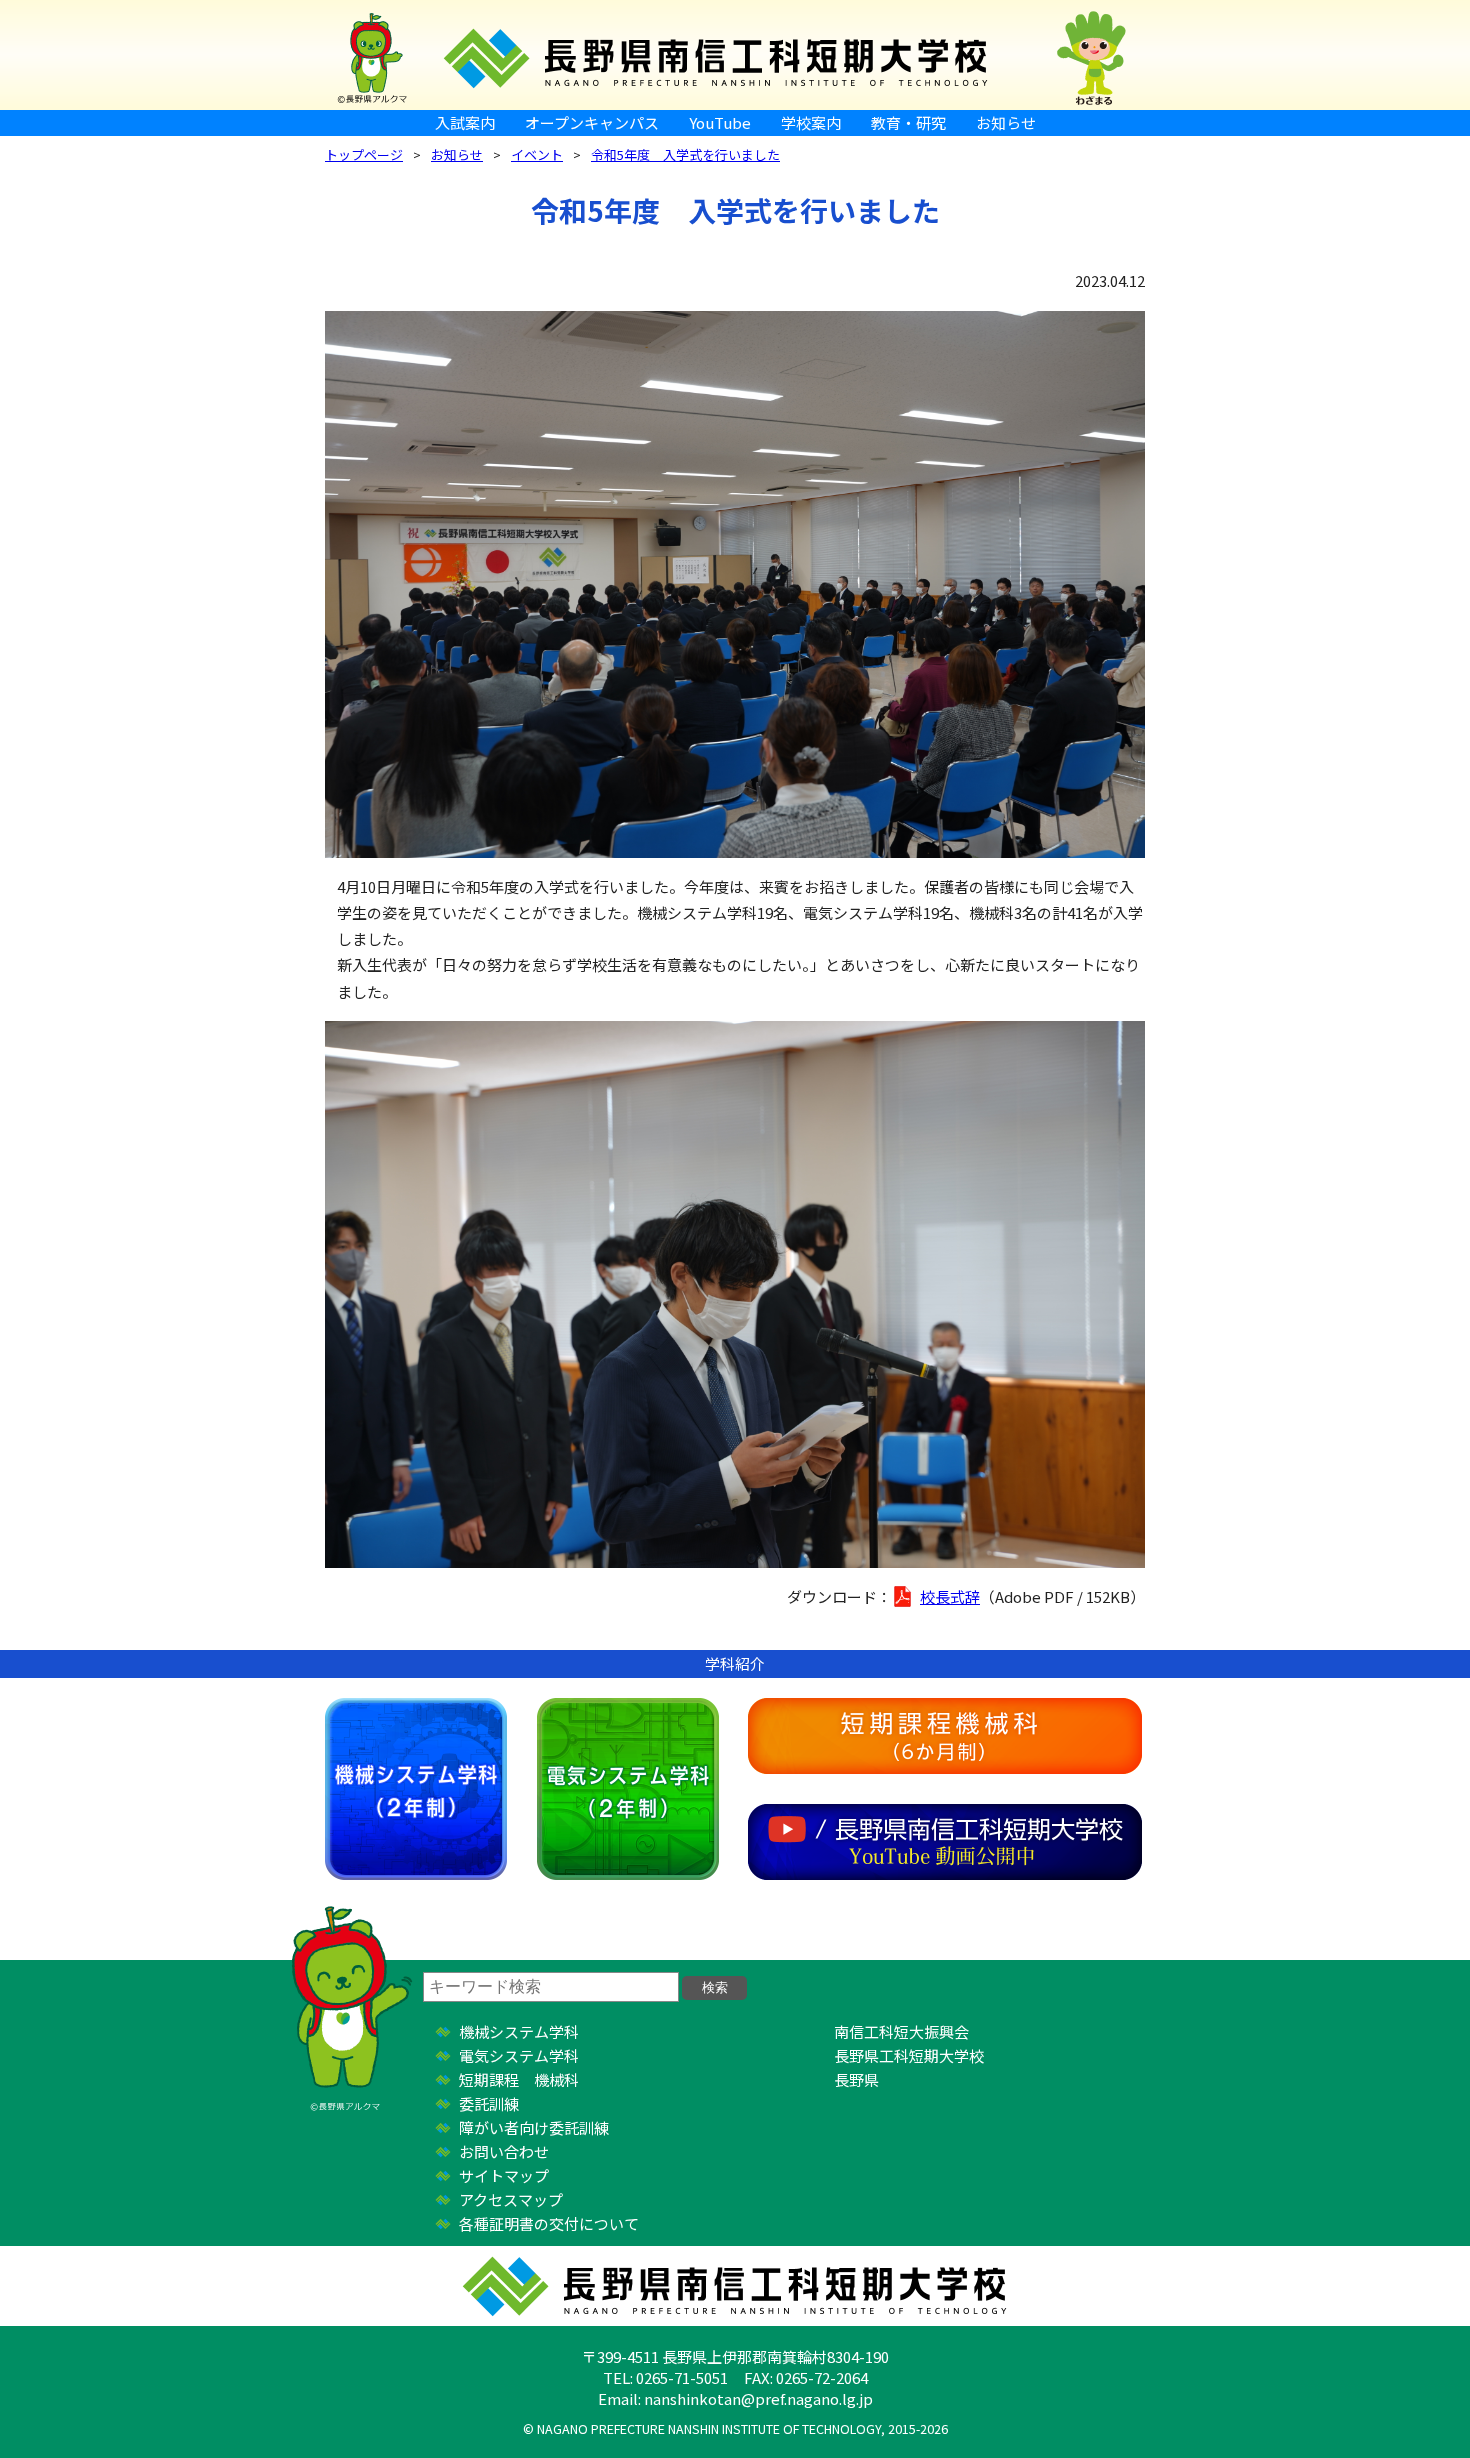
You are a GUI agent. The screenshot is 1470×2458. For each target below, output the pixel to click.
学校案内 (811, 122)
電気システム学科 (628, 1789)
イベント (537, 154)
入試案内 (465, 122)
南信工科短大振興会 (901, 2031)
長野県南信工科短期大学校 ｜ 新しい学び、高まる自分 (735, 55)
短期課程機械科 (945, 1736)
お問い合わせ (504, 2151)
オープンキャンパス (592, 122)
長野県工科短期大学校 (909, 2055)
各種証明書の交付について (549, 2223)
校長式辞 (950, 1596)
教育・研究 (908, 122)
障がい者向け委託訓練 (534, 2127)
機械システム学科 (416, 1789)
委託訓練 (489, 2103)
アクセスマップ (511, 2199)
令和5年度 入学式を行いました (685, 154)
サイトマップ (504, 2175)
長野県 (856, 2079)
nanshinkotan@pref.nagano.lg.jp (758, 2398)
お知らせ (1006, 122)
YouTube (720, 122)
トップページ (364, 154)
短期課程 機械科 (519, 2079)
